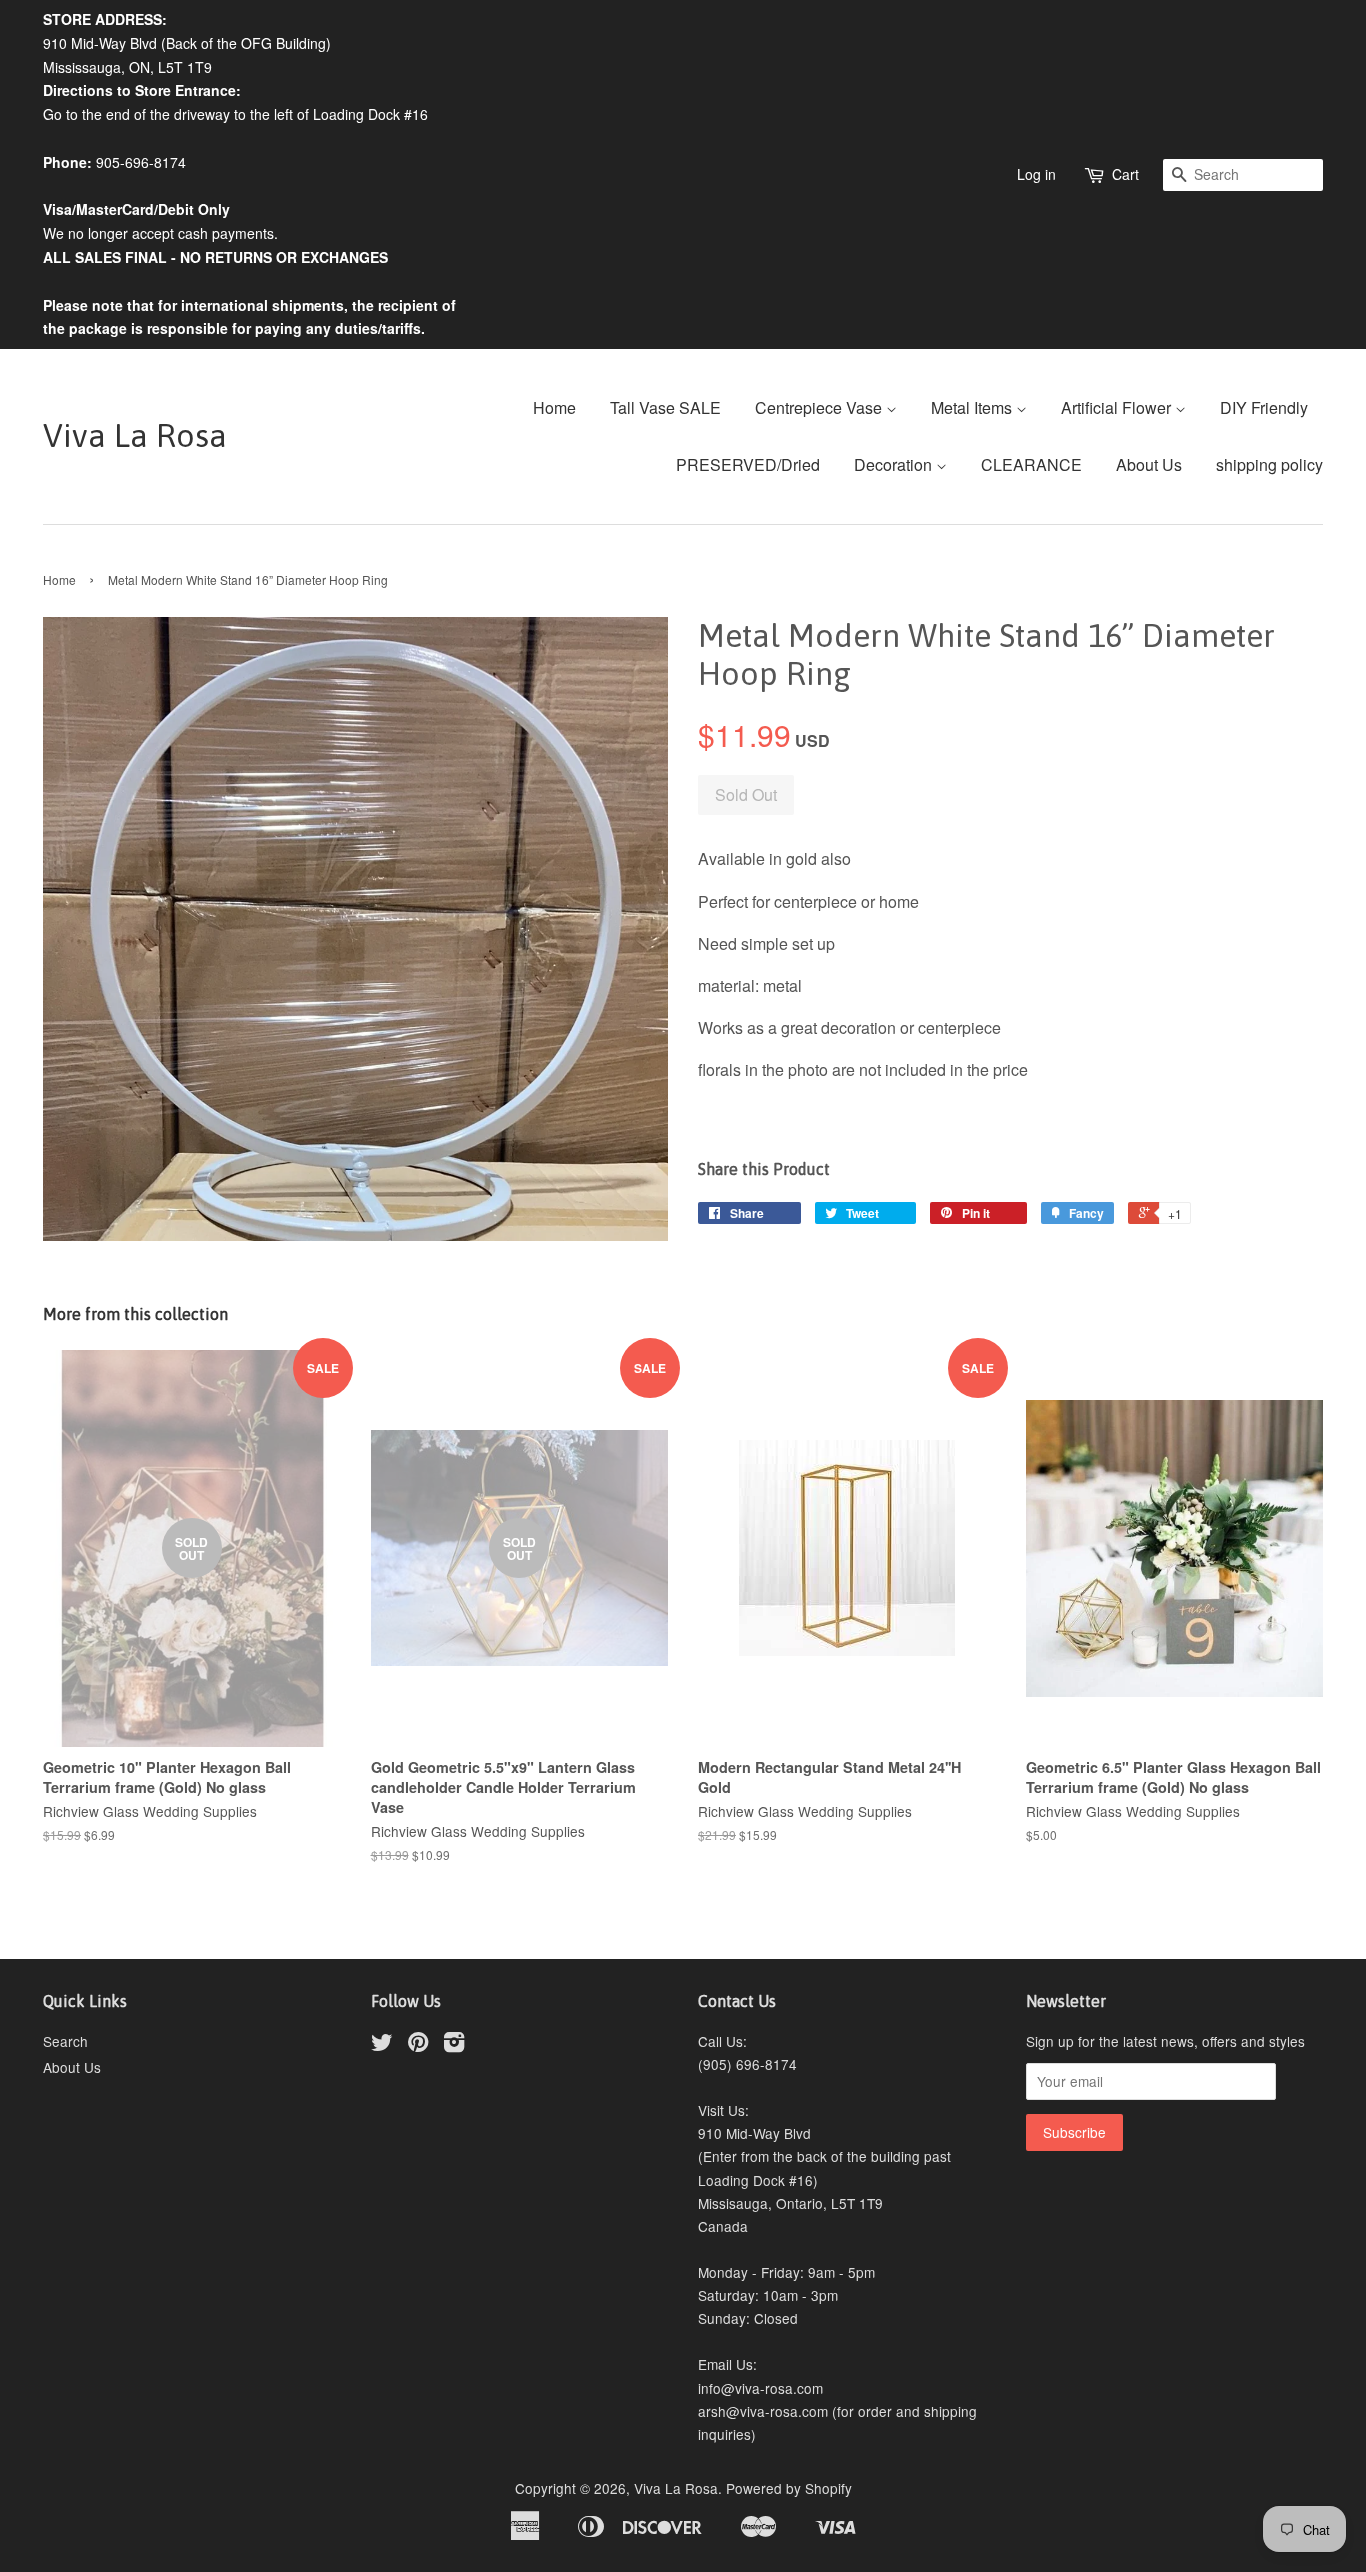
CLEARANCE (1031, 464)
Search (65, 2041)
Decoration (895, 464)
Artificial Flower (1118, 407)
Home (554, 407)
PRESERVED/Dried (748, 464)
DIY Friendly (1264, 407)
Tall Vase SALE (665, 407)
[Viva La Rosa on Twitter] (382, 2045)
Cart (1125, 174)
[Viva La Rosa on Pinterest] (418, 2045)
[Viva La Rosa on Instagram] (454, 2045)
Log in (1036, 174)
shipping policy (1269, 464)
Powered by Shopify (789, 2488)
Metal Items (973, 407)
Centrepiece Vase (820, 407)
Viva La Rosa (135, 435)
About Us (1149, 464)
